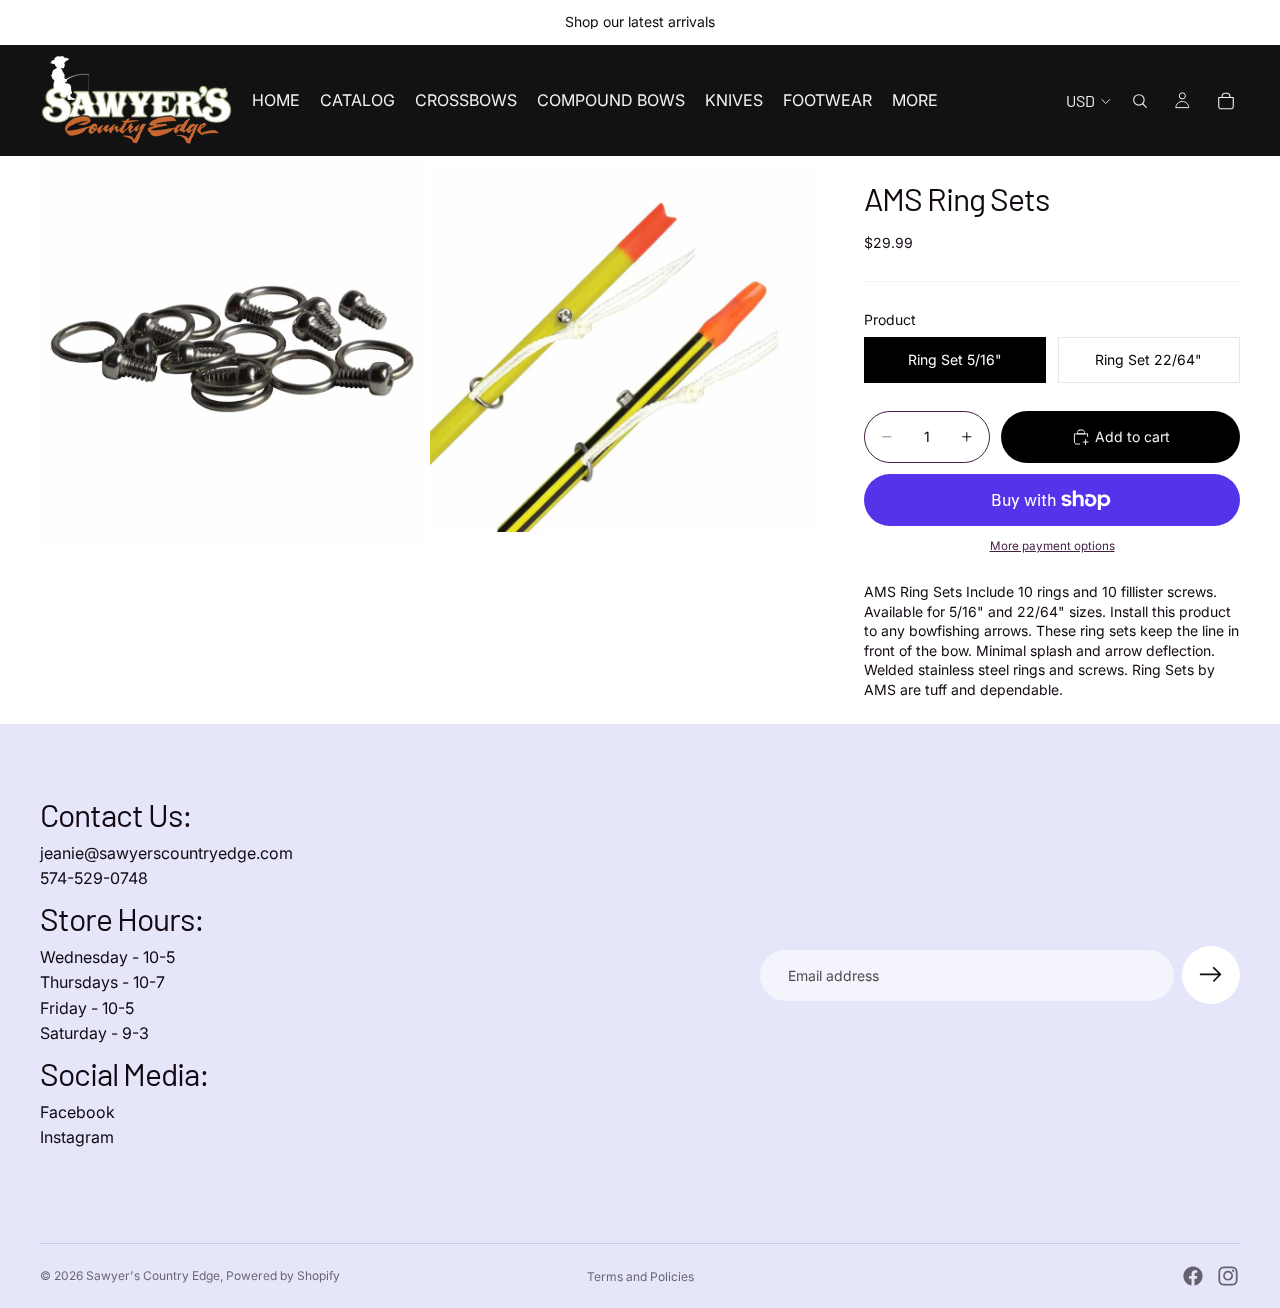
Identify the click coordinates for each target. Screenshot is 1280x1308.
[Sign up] (1211, 975)
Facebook (77, 1112)
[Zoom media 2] (623, 349)
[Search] (1140, 101)
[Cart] (1226, 101)
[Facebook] (1193, 1276)
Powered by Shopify (283, 1275)
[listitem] (915, 100)
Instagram (77, 1137)
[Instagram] (1228, 1276)
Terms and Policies (640, 1276)
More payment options (1052, 546)
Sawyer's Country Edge (153, 1275)
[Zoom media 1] (233, 349)
